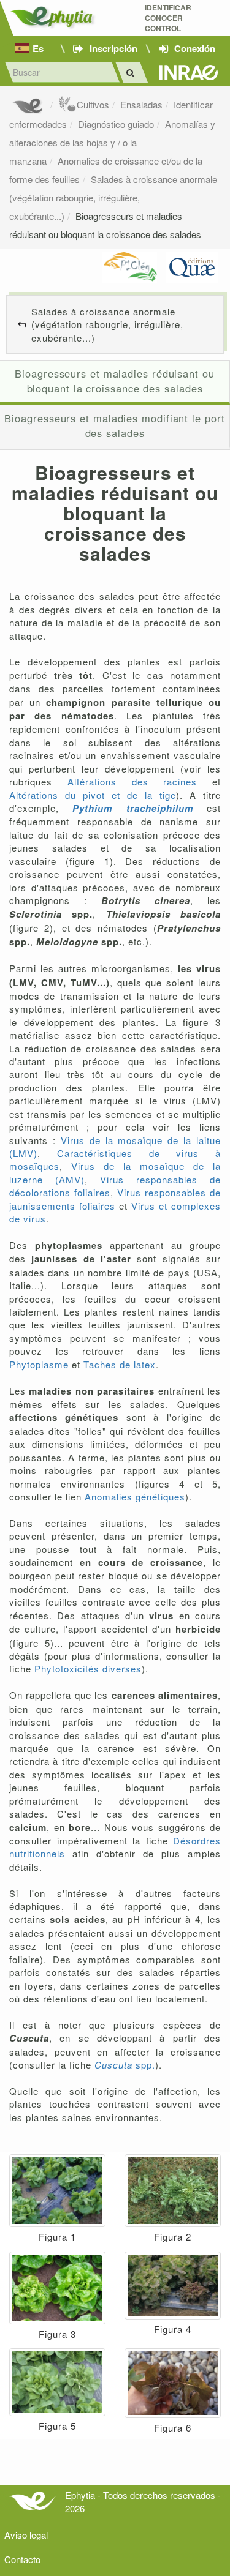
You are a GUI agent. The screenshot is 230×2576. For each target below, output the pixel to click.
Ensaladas (141, 104)
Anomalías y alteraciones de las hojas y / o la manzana (112, 142)
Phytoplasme (39, 1364)
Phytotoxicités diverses (88, 1668)
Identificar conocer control (168, 18)
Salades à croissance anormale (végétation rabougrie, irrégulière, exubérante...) (113, 197)
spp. (125, 2065)
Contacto (22, 2559)
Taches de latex (120, 1364)
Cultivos (93, 104)
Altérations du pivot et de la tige (93, 795)
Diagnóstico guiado (116, 124)
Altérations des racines (125, 781)
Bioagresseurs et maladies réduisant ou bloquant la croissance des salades (115, 381)
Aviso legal (26, 2535)
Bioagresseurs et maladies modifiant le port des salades (114, 425)
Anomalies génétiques (135, 1496)
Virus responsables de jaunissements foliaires (115, 1199)
